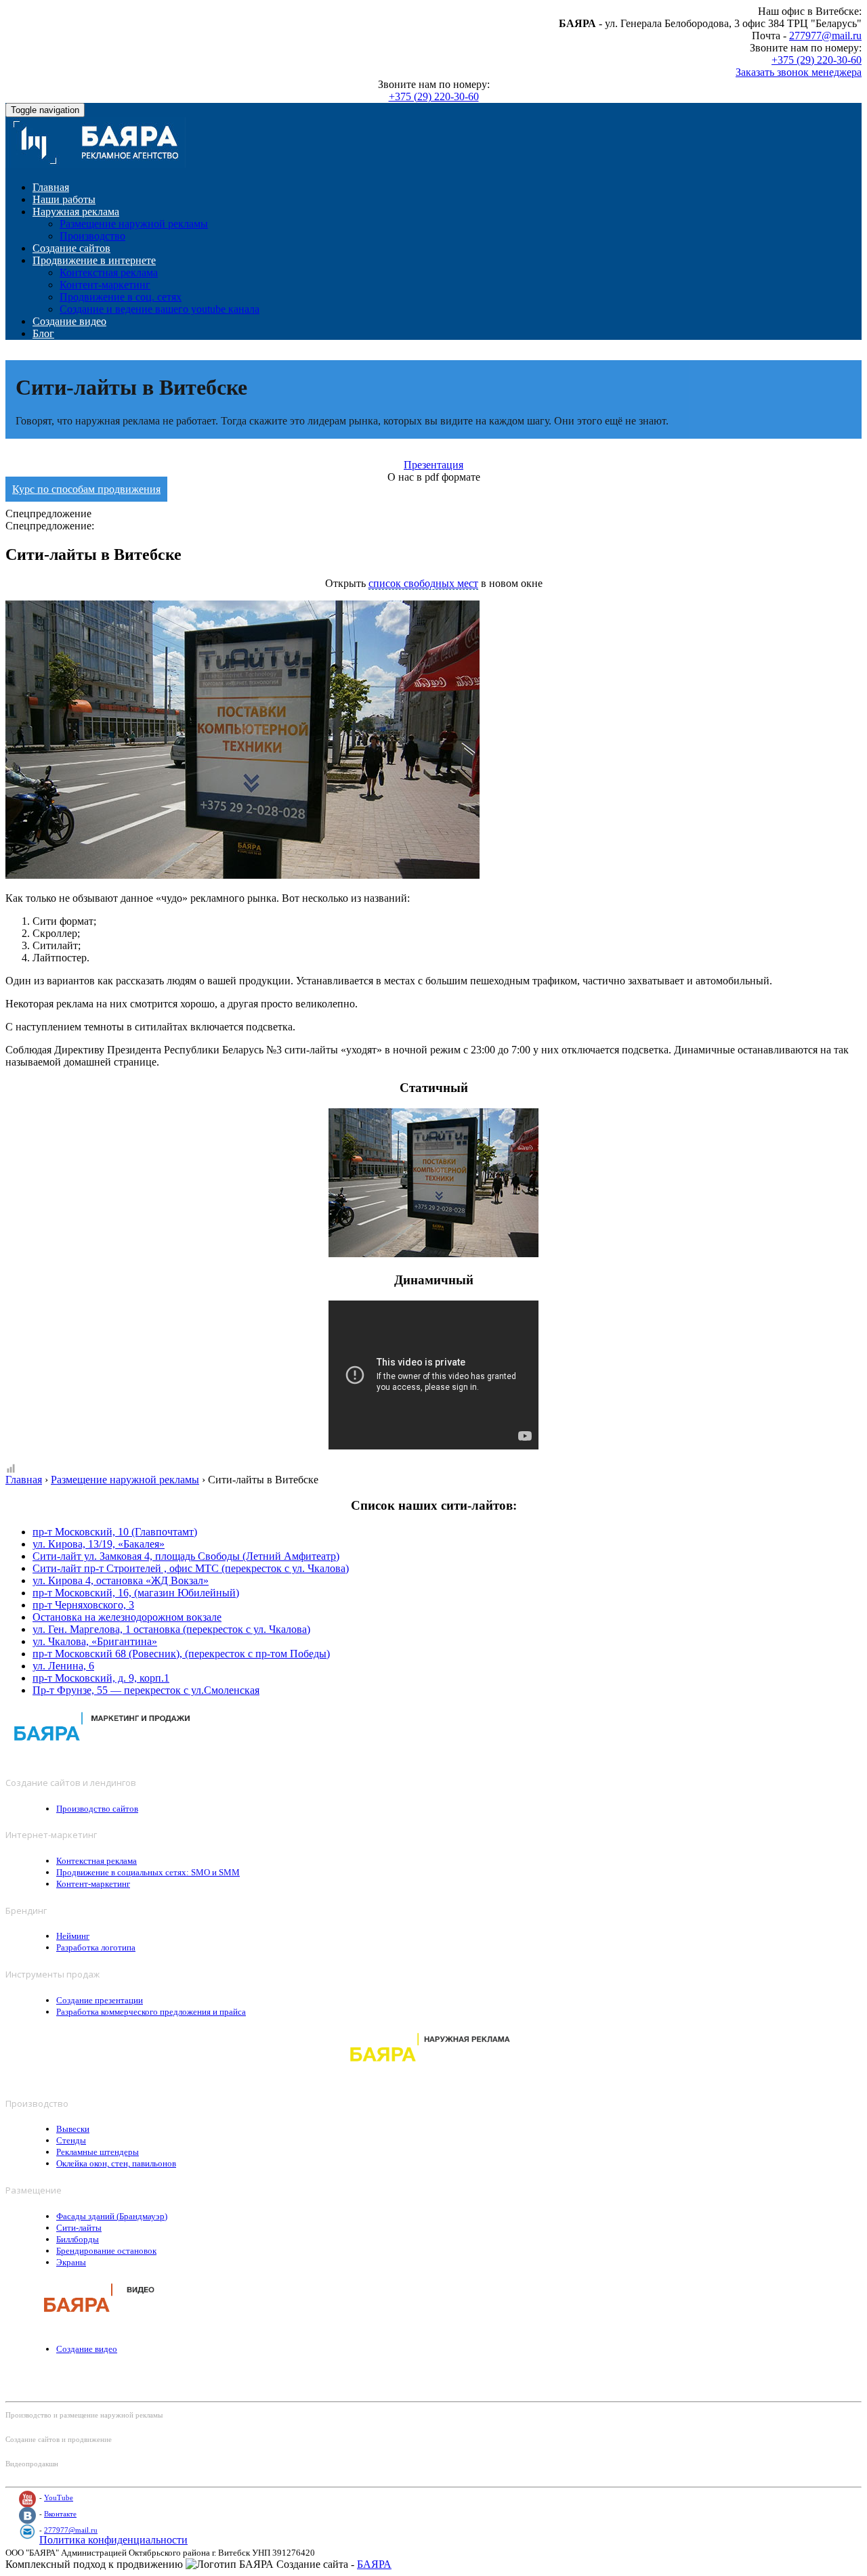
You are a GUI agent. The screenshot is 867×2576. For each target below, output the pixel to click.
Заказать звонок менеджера (799, 72)
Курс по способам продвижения (86, 489)
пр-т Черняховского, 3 (83, 1605)
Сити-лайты (79, 2228)
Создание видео (69, 321)
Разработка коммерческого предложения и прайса (151, 2012)
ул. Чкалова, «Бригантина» (95, 1641)
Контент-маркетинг (105, 285)
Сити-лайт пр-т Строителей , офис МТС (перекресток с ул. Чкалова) (191, 1568)
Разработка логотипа (96, 1947)
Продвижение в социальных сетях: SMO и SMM (148, 1872)
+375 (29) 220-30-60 (817, 60)
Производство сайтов (97, 1809)
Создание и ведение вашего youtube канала (160, 309)
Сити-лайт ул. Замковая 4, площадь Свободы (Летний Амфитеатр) (186, 1556)
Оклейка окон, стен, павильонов (116, 2163)
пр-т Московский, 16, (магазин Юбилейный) (136, 1593)
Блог (43, 333)
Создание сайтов (71, 248)
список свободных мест (423, 583)
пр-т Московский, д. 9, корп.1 (101, 1678)
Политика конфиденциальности (113, 2540)
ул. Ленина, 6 (63, 1666)
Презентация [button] (433, 465)
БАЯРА (374, 2564)
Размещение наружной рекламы (134, 224)
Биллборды (78, 2239)
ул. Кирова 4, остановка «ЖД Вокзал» (121, 1580)
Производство (92, 236)
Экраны (71, 2262)
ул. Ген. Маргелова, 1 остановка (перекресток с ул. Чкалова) (171, 1629)
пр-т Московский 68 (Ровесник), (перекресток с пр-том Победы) (181, 1654)
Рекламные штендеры (98, 2152)
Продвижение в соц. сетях (121, 297)
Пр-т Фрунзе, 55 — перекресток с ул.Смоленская (146, 1690)
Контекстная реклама (109, 272)
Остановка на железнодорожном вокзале (127, 1617)
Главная (51, 187)
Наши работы (64, 199)
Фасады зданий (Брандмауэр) (112, 2216)
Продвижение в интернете (94, 260)
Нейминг (73, 1936)
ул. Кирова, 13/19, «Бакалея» (99, 1544)
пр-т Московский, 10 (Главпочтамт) (115, 1532)
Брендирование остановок (106, 2251)
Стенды (71, 2140)
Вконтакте (60, 2514)
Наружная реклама (76, 212)
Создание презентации (100, 2000)
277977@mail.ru (825, 36)
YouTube (59, 2497)
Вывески (73, 2129)
